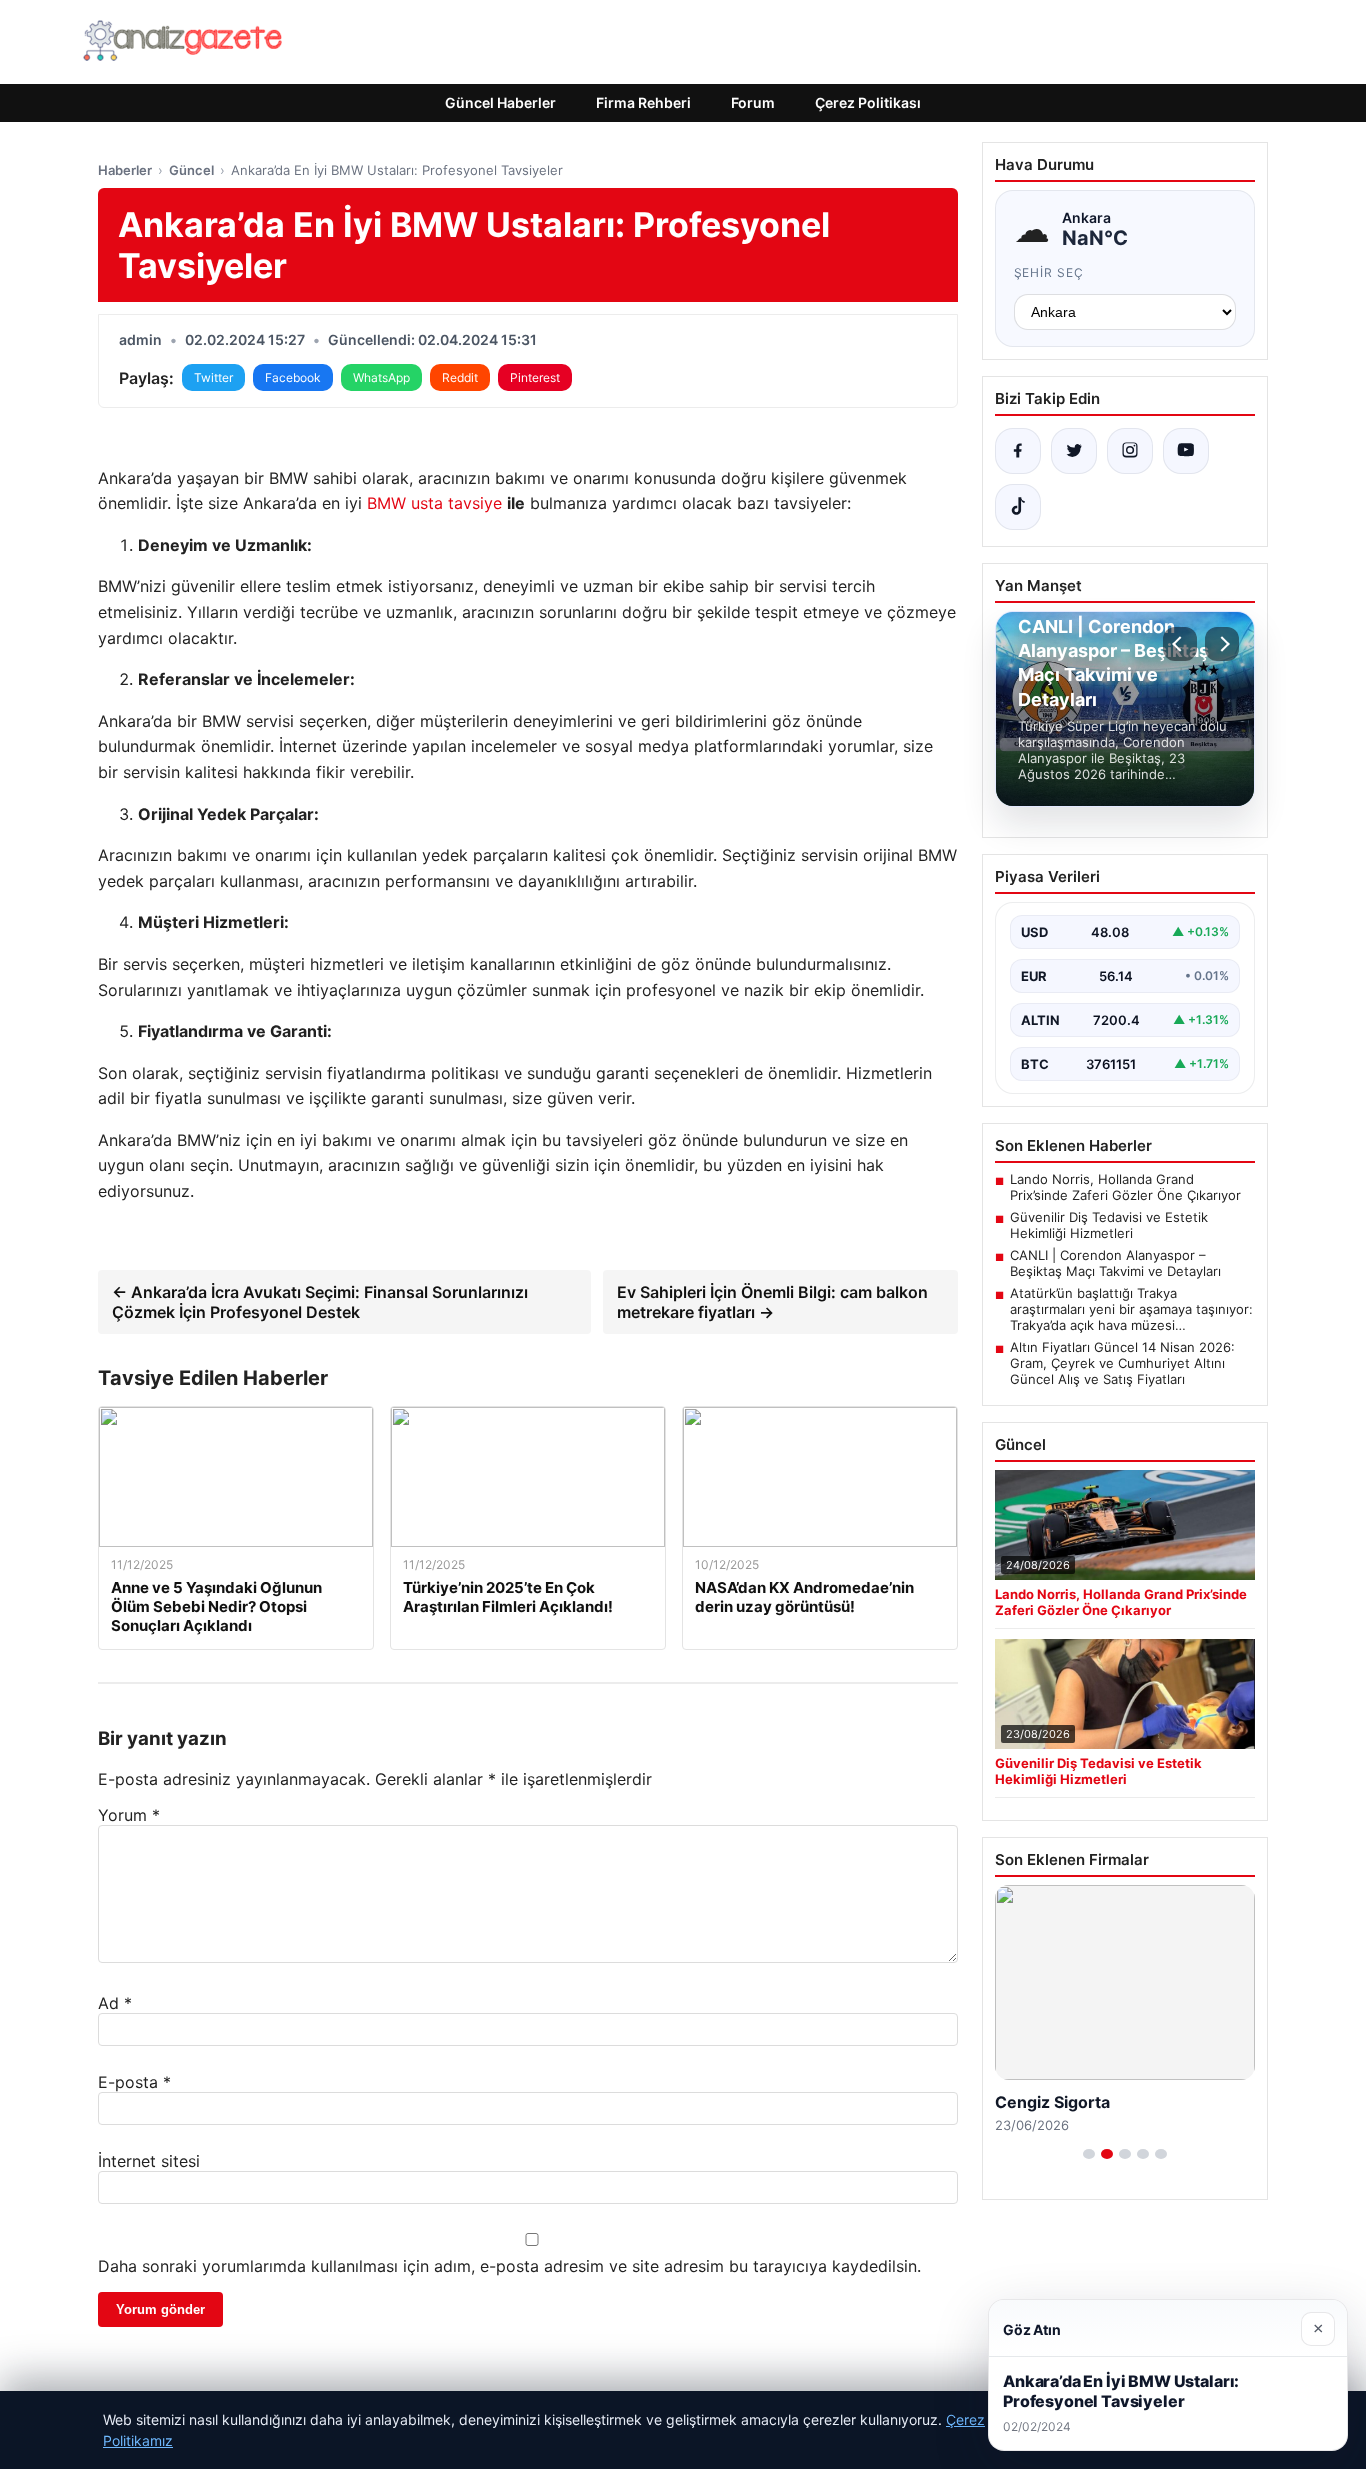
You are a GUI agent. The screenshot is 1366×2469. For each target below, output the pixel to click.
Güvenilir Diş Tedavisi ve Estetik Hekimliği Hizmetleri (1109, 1225)
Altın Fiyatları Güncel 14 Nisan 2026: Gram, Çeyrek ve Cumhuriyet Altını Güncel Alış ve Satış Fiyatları (1122, 1363)
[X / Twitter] (1074, 451)
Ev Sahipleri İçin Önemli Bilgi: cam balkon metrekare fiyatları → (772, 1302)
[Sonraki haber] (1222, 644)
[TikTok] (1018, 507)
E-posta (134, 2082)
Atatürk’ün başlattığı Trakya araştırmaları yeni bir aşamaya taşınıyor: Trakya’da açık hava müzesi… (1131, 1309)
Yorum (129, 1815)
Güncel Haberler (500, 102)
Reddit (460, 377)
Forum (753, 102)
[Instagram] (1130, 451)
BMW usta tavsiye (434, 503)
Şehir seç (1049, 272)
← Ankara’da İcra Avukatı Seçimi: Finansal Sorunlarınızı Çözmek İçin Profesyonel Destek (320, 1302)
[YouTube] (1186, 451)
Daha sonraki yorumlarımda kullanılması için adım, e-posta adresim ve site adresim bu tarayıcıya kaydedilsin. (509, 2266)
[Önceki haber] (1180, 644)
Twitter (213, 377)
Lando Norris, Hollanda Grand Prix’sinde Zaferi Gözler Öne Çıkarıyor (1125, 1187)
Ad (115, 2003)
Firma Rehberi (643, 102)
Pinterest (535, 377)
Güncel (191, 170)
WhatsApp (381, 377)
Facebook (293, 377)
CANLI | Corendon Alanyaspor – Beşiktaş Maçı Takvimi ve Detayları (1115, 1263)
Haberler (125, 170)
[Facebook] (1018, 451)
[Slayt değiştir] (1089, 2154)
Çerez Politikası (868, 102)
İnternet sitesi (149, 2161)
